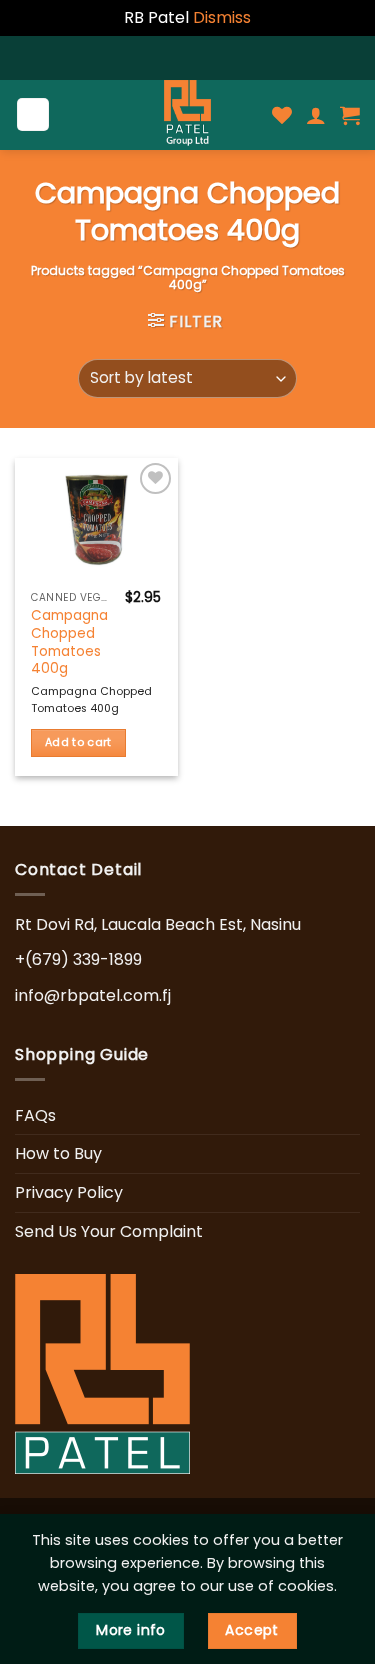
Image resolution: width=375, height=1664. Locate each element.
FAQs (35, 1115)
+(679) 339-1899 (78, 959)
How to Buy (58, 1153)
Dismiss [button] (222, 17)
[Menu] (33, 114)
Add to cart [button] (78, 742)
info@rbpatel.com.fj (93, 995)
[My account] (316, 115)
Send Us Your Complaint (109, 1231)
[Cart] (350, 115)
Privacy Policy (69, 1192)
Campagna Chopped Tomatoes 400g (69, 642)
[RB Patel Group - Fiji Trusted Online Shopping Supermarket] (188, 115)
